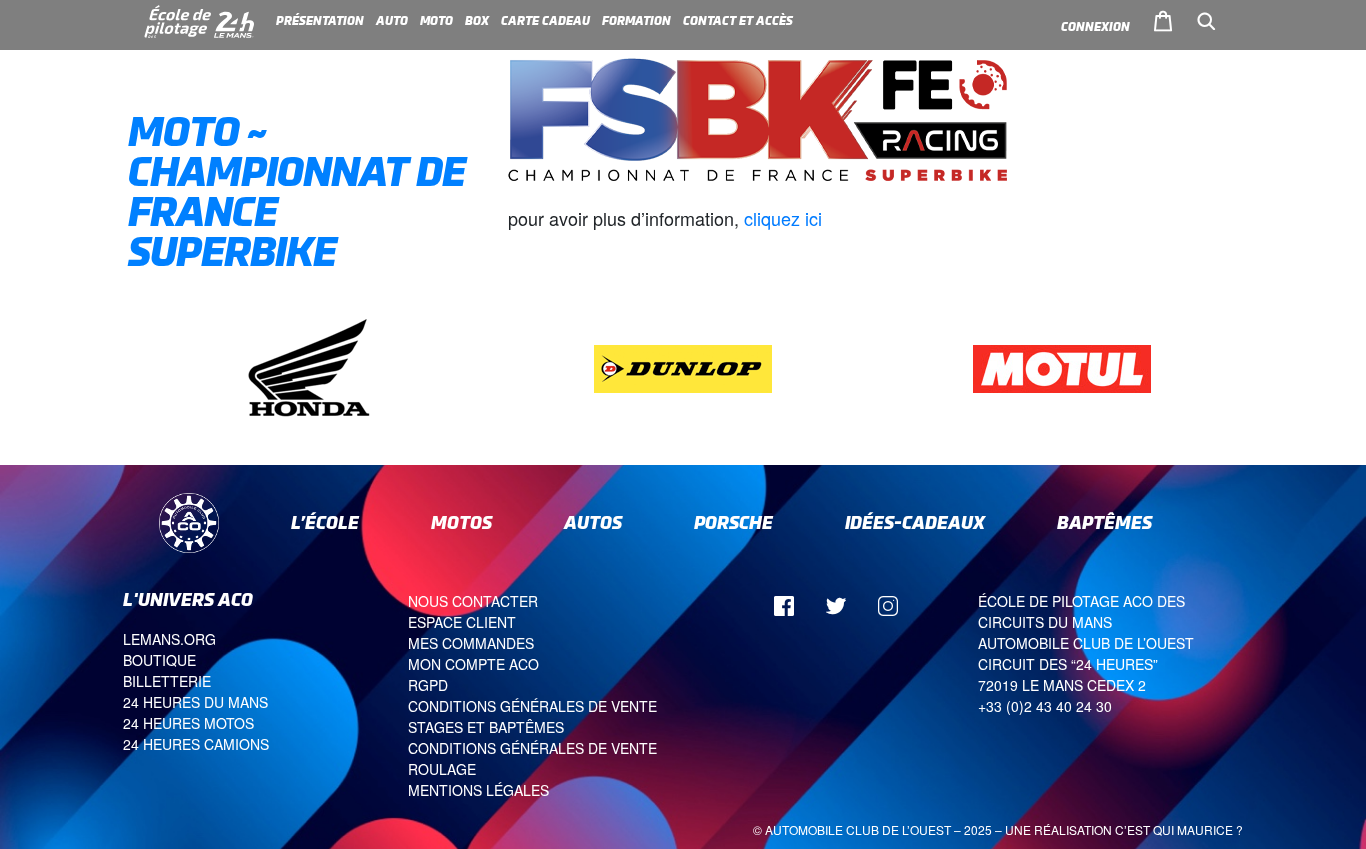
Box (477, 21)
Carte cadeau (545, 21)
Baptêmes (1104, 522)
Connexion (1095, 27)
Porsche (733, 522)
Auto (392, 21)
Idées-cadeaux (915, 522)
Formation (636, 21)
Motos (461, 522)
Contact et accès (738, 21)
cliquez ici (783, 218)
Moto (436, 21)
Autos (593, 522)
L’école (325, 522)
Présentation (320, 21)
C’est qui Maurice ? (1179, 829)
